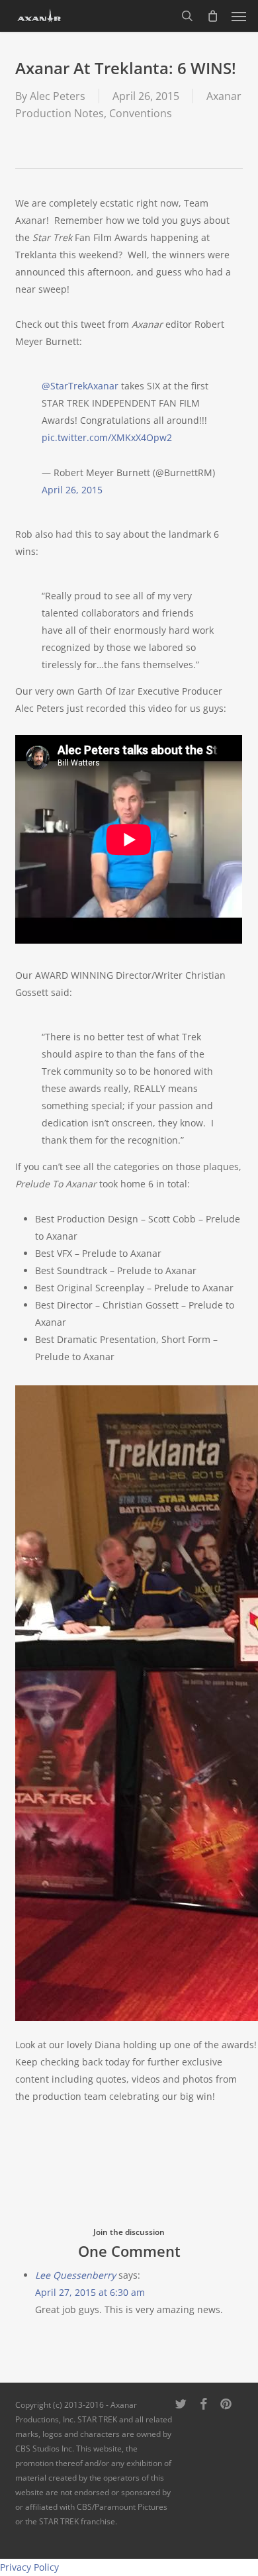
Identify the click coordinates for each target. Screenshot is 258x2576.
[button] (239, 16)
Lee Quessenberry (75, 2275)
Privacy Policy (29, 2567)
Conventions (141, 113)
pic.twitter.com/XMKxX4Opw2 (107, 437)
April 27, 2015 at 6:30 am (90, 2292)
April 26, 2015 (72, 490)
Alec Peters (58, 96)
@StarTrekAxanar (80, 386)
